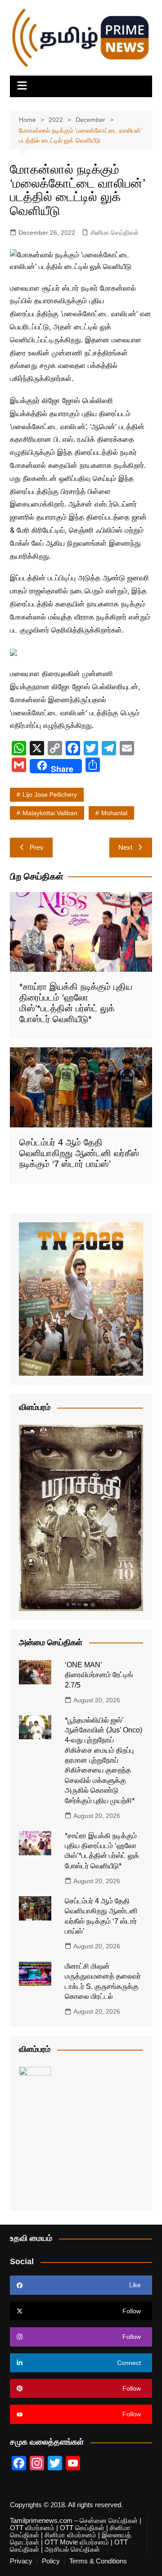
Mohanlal (114, 813)
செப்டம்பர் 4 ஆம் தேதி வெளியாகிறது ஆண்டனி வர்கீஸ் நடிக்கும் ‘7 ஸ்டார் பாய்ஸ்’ (79, 1153)
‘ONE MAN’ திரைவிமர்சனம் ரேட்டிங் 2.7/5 (99, 1675)
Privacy (21, 2561)
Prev (37, 847)
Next (125, 847)
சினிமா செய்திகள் (115, 233)
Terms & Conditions (98, 2561)
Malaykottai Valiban (50, 813)
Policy (51, 2561)
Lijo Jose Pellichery (50, 794)
